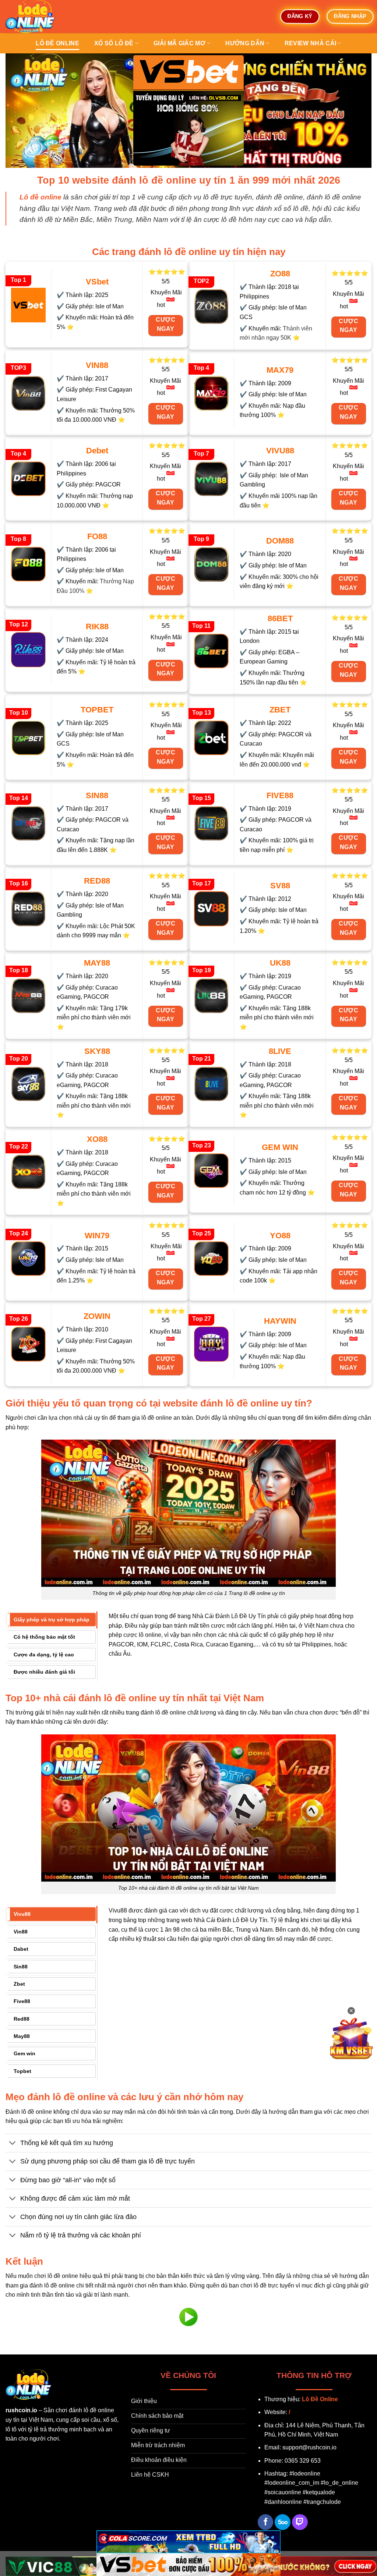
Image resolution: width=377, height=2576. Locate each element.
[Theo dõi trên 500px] (283, 2522)
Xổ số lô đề (114, 43)
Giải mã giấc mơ (179, 43)
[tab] (51, 1620)
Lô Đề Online (320, 2399)
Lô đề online (57, 43)
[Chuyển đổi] (13, 2144)
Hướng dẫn (245, 43)
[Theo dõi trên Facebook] (266, 2522)
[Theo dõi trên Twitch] (300, 2522)
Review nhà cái (310, 43)
